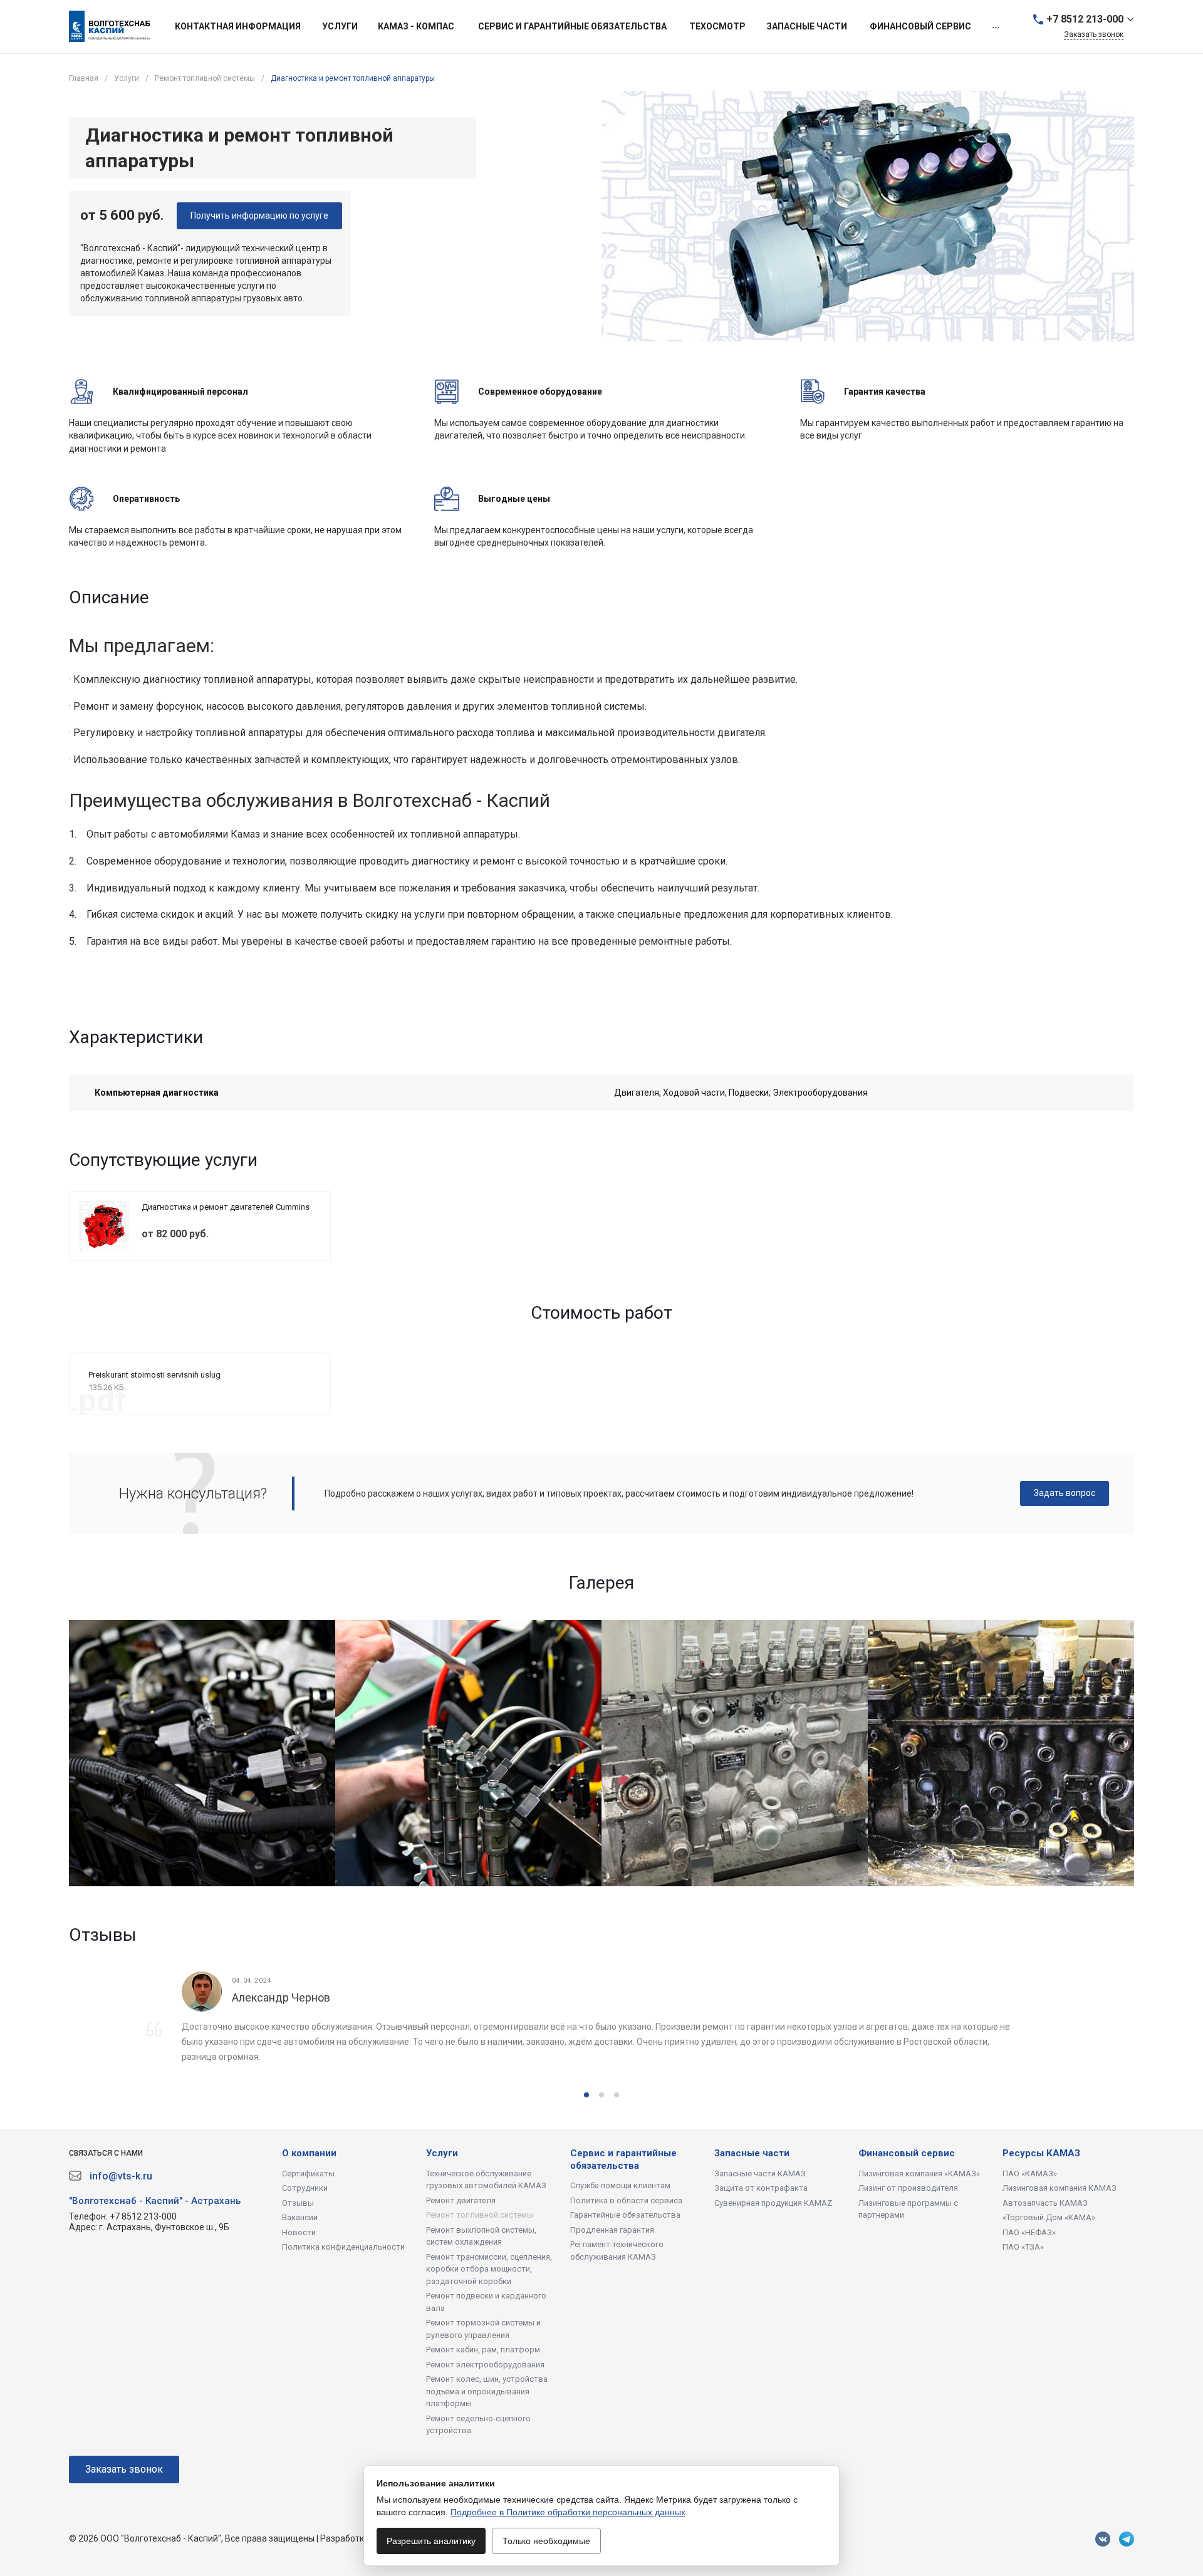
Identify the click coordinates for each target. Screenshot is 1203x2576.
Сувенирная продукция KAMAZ (773, 2203)
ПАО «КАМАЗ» (1030, 2173)
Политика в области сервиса (626, 2200)
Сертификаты (308, 2173)
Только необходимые (546, 2541)
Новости (299, 2232)
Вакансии (300, 2217)
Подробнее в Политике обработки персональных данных (568, 2512)
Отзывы (298, 2203)
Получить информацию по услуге (259, 216)
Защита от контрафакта (761, 2188)
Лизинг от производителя (908, 2188)
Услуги (442, 2153)
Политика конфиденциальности (343, 2247)
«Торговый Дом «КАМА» (1049, 2217)
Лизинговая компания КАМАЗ (1060, 2188)
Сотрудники (305, 2188)
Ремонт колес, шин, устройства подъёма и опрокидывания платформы (487, 2391)
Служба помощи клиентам (620, 2185)
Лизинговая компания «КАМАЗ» (919, 2173)
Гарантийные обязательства (625, 2215)
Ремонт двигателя (461, 2200)
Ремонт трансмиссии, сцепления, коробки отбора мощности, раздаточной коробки (489, 2269)
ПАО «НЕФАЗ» (1029, 2232)
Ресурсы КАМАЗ (1041, 2153)
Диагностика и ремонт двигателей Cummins (226, 1207)
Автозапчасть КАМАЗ (1045, 2203)
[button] (586, 2095)
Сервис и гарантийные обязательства (623, 2159)
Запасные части (752, 2153)
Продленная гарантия (612, 2230)
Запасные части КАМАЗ (760, 2173)
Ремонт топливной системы (480, 2215)
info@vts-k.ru (121, 2176)
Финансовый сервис (907, 2153)
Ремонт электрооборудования (485, 2365)
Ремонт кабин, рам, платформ (483, 2350)
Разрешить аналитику (431, 2541)
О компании (309, 2153)
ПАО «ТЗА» (1023, 2247)
